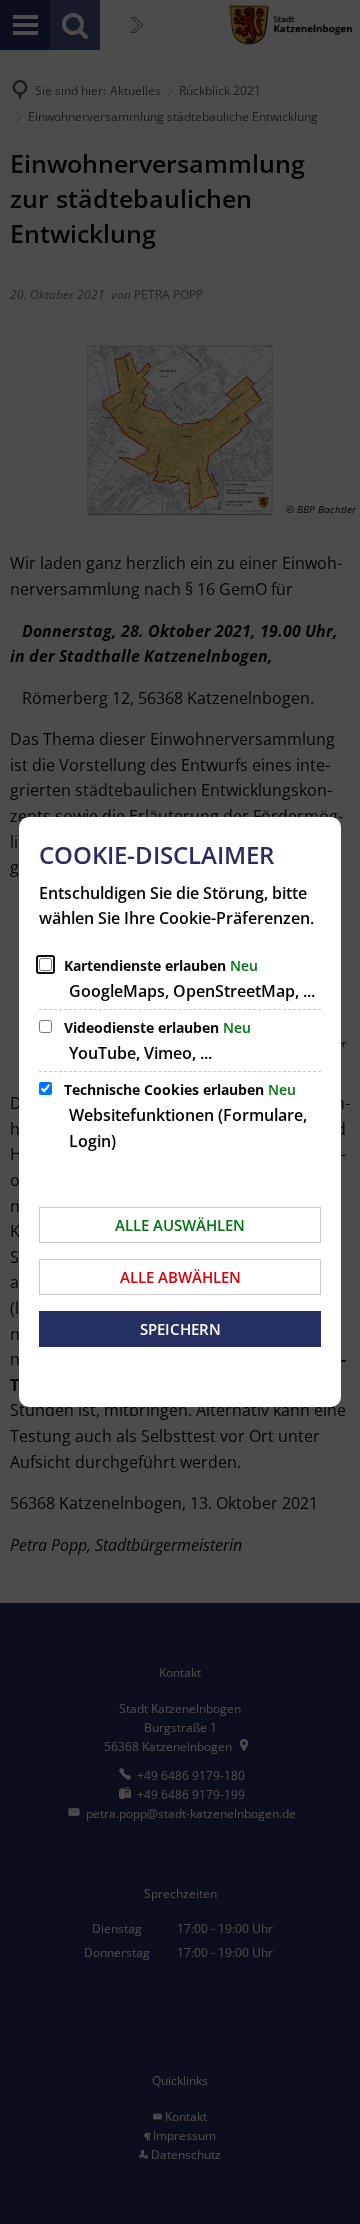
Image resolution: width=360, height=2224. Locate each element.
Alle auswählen (180, 1225)
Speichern (180, 1329)
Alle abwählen (180, 1277)
